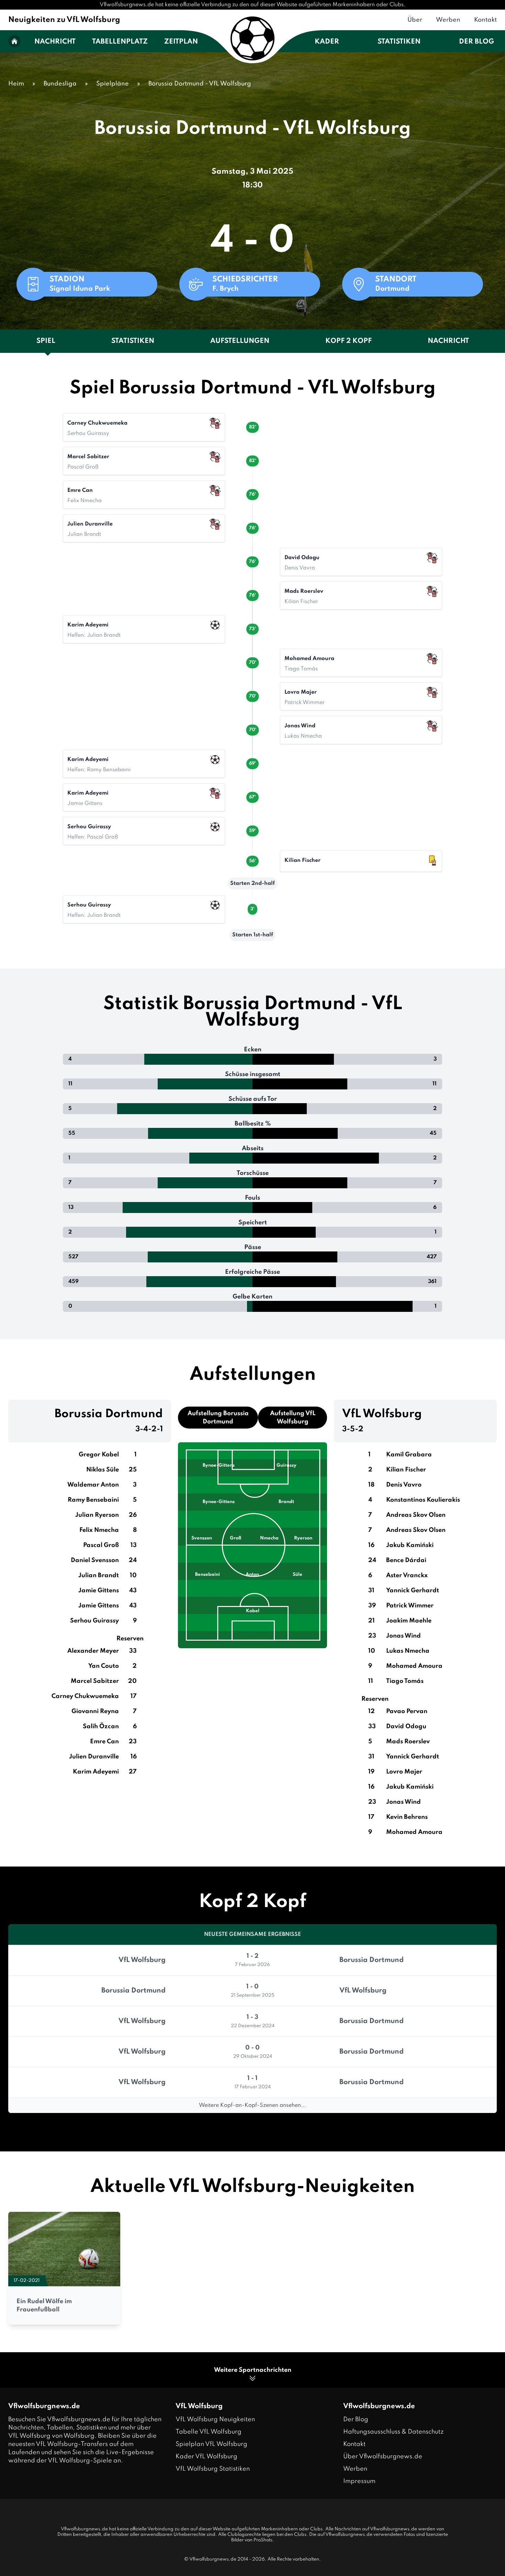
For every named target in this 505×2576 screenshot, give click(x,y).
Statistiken (399, 42)
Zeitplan (181, 42)
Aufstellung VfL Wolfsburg (293, 1418)
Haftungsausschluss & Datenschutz (394, 2432)
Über (415, 20)
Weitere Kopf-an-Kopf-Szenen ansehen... (252, 2105)
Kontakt (485, 20)
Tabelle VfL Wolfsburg (209, 2432)
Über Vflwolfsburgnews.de (383, 2457)
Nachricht (55, 42)
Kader (327, 42)
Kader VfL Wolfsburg (206, 2457)
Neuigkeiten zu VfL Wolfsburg (64, 20)
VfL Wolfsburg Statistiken (213, 2469)
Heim (16, 84)
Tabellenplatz (120, 42)
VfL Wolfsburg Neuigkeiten (215, 2419)
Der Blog (476, 42)
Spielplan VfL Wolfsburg (211, 2444)
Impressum (359, 2481)
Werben (448, 20)
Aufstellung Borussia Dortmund (218, 1418)
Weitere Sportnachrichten (253, 2370)
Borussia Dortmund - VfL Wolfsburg (200, 84)
